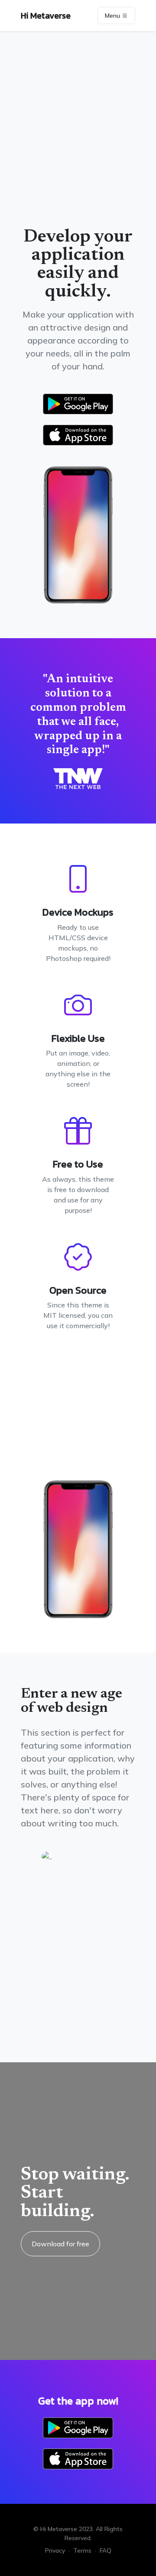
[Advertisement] (78, 143)
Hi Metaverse (46, 16)
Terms (82, 2551)
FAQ (106, 2551)
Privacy (55, 2551)
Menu (113, 16)
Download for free (60, 2244)
